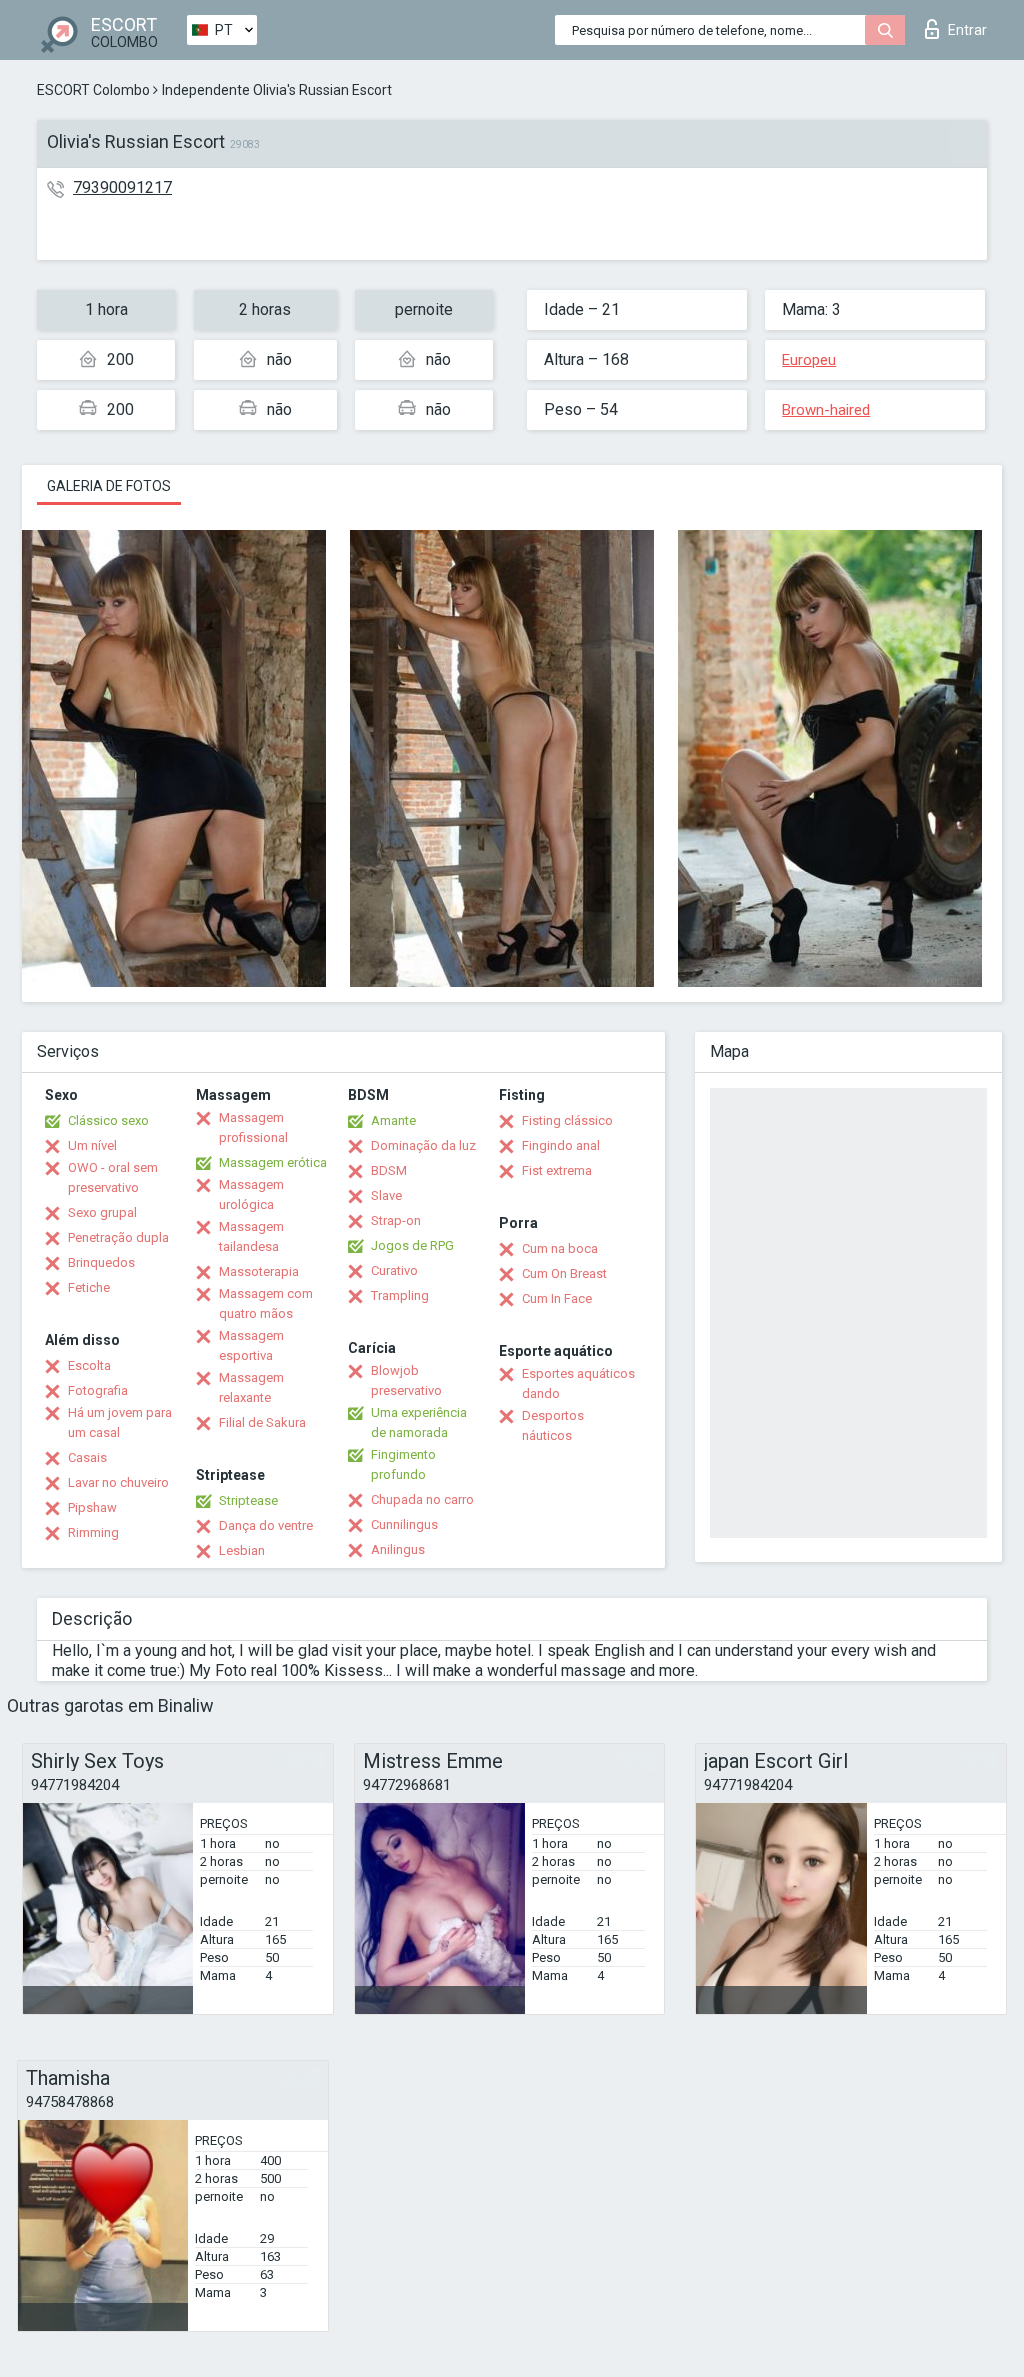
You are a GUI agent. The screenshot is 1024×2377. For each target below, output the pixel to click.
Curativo (394, 1270)
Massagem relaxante (251, 1387)
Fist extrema (557, 1170)
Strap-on (396, 1220)
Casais (87, 1457)
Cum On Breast (564, 1273)
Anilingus (398, 1549)
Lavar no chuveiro (118, 1482)
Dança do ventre (266, 1525)
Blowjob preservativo (406, 1380)
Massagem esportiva (251, 1345)
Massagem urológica (251, 1194)
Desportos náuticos (553, 1425)
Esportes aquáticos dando (578, 1383)
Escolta (89, 1365)
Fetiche (89, 1287)
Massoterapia (259, 1271)
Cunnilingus (404, 1524)
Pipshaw (92, 1507)
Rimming (93, 1532)
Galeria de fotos (109, 486)
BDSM (389, 1170)
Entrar (967, 30)
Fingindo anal (561, 1145)
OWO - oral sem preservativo (113, 1177)
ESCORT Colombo (93, 90)
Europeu (809, 360)
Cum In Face (557, 1298)
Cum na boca (560, 1248)
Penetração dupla (118, 1237)
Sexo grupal (102, 1212)
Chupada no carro (422, 1499)
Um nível (92, 1145)
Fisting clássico (567, 1120)
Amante (393, 1120)
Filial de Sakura (262, 1422)
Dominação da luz (423, 1145)
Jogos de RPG (412, 1245)
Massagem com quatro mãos (266, 1303)
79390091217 (122, 187)
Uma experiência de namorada (419, 1422)
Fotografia (98, 1390)
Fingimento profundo (403, 1464)
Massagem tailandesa (251, 1236)
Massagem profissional (253, 1127)
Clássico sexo (108, 1120)
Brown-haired (826, 410)
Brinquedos (101, 1262)
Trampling (400, 1295)
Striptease (248, 1500)
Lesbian (242, 1550)
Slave (386, 1195)
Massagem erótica (273, 1162)
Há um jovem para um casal (120, 1422)
